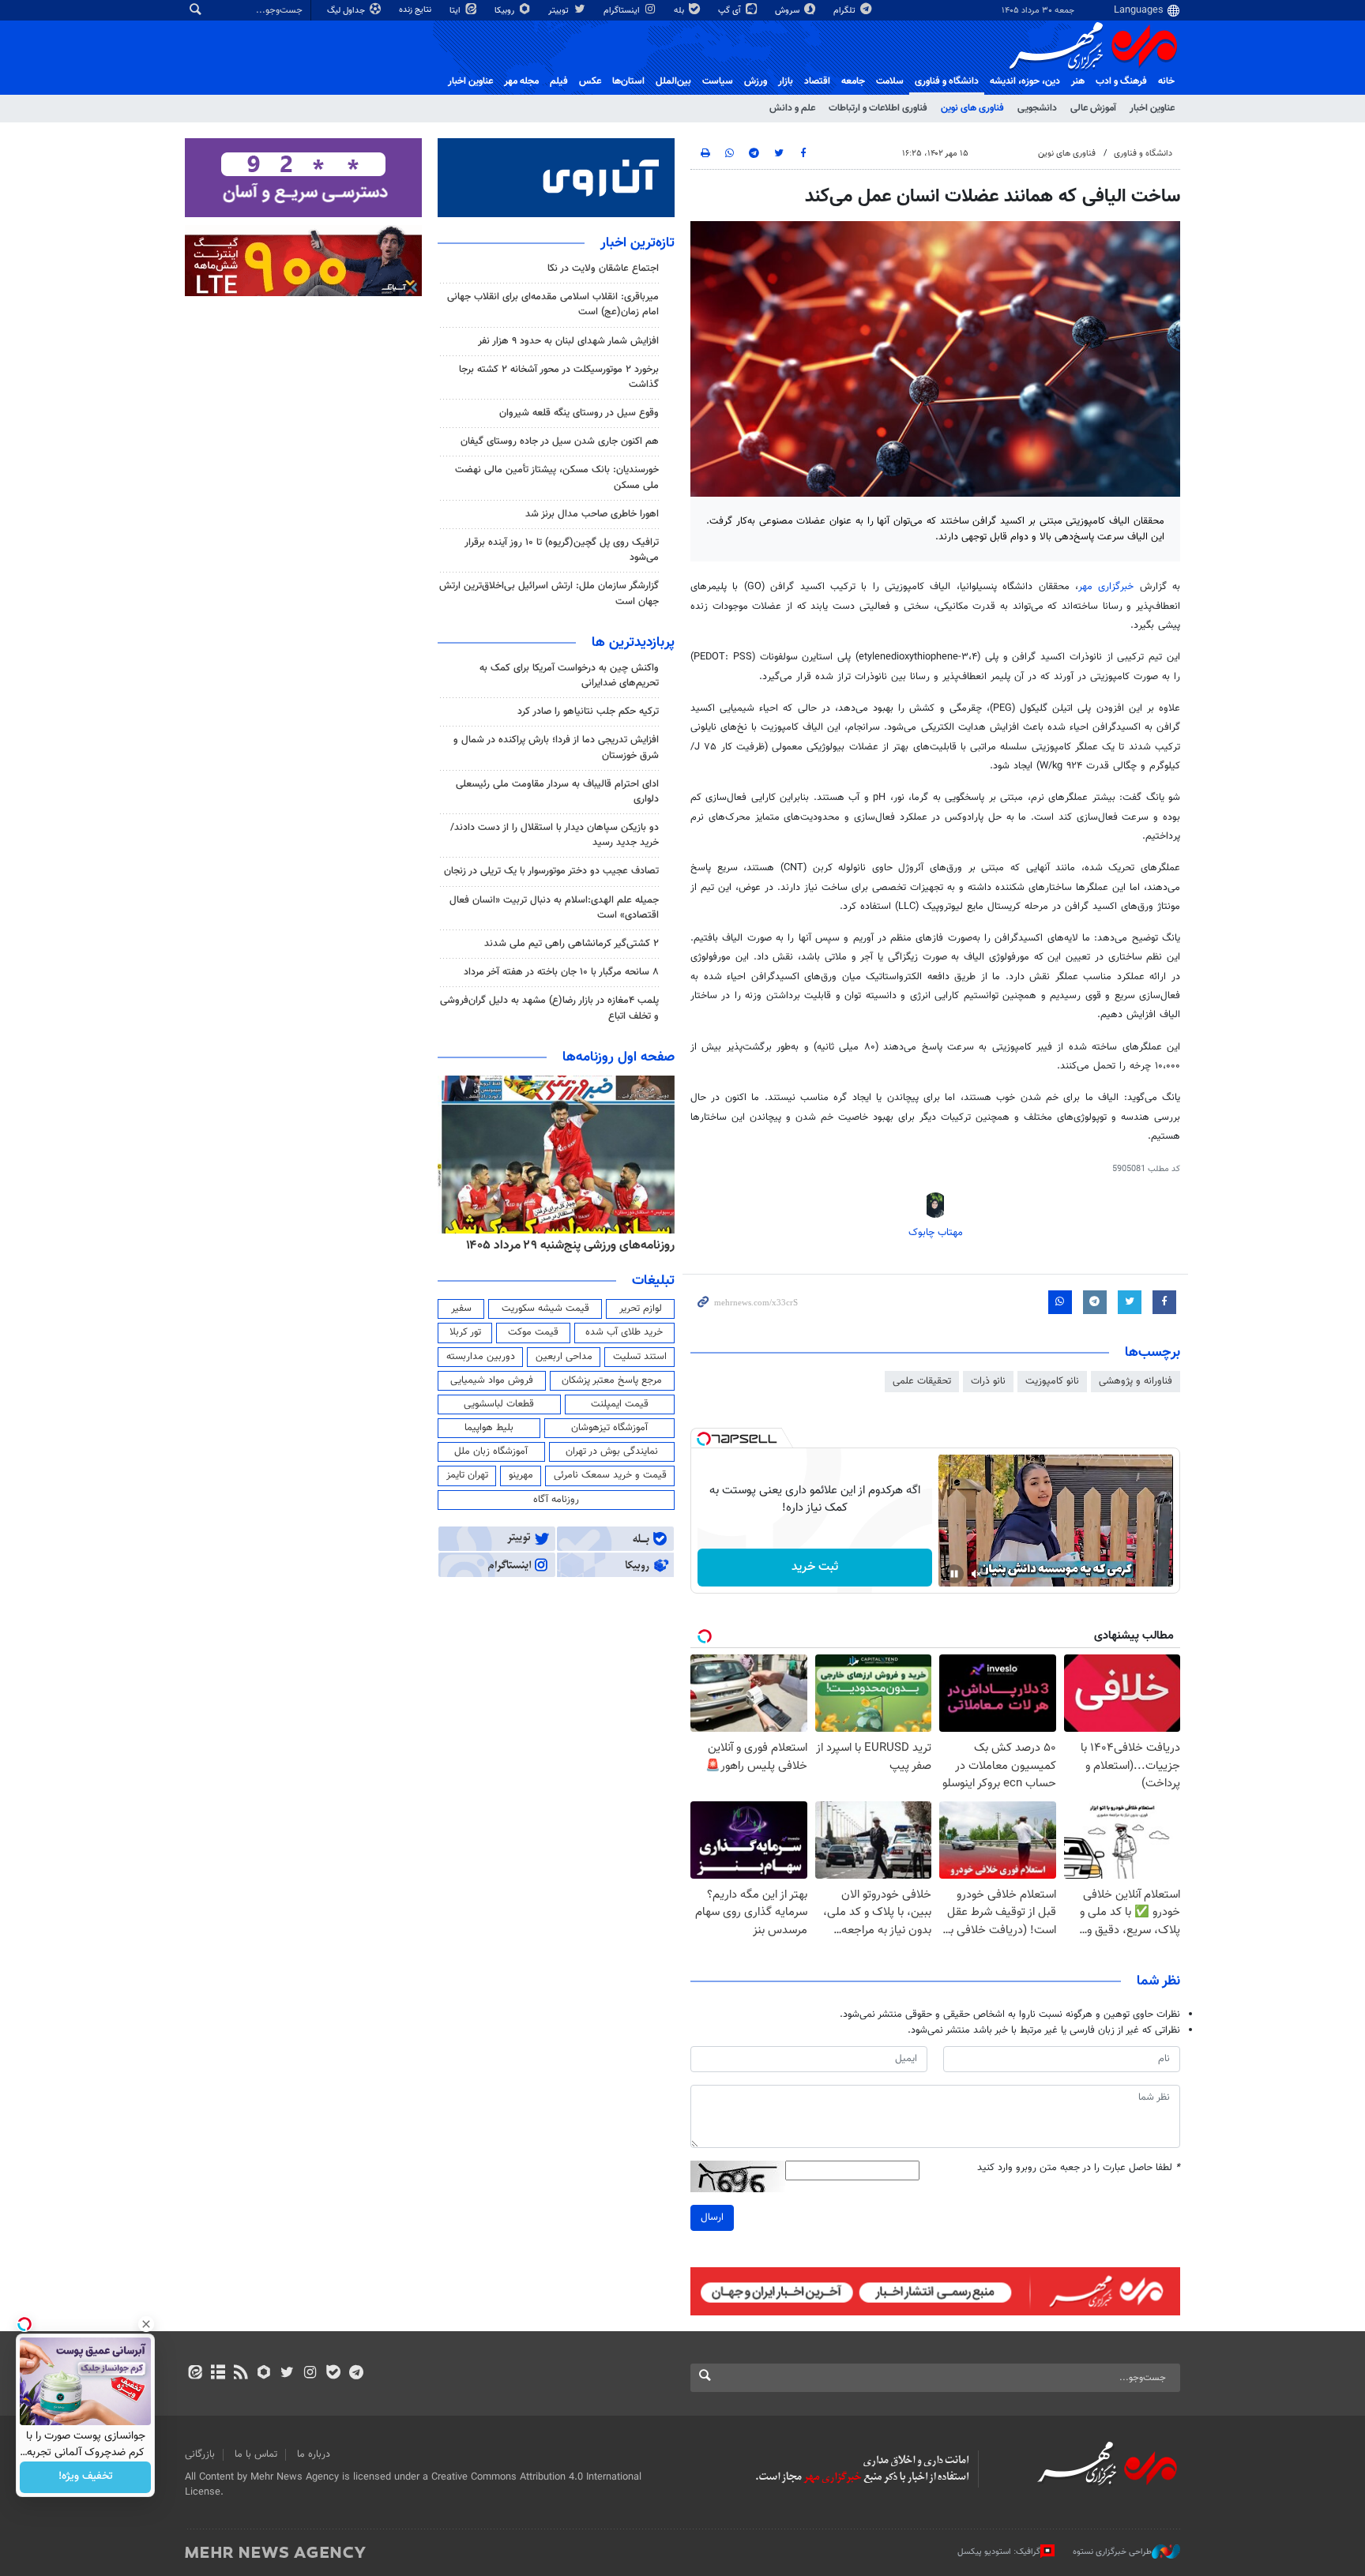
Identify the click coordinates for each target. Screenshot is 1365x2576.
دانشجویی (1037, 108)
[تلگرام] (356, 2374)
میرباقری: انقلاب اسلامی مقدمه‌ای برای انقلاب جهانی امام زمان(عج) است (553, 304)
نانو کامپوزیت (1052, 1381)
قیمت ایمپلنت (620, 1404)
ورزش (756, 81)
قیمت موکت (533, 1332)
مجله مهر (521, 81)
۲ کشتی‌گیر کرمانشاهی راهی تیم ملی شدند (572, 944)
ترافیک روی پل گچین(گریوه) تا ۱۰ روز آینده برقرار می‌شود (562, 550)
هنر (1078, 81)
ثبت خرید (815, 1567)
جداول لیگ (347, 11)
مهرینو (521, 1475)
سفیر (461, 1309)
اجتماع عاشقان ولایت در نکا (603, 268)
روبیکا (506, 11)
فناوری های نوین (972, 108)
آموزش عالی (1093, 108)
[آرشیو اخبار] (218, 2374)
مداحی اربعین (564, 1357)
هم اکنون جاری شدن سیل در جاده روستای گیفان (560, 441)
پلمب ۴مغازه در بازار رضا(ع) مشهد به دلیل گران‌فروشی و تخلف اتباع (549, 1008)
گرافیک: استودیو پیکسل (999, 2552)
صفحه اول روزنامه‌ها (619, 1057)
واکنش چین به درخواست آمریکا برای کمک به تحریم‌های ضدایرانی (569, 676)
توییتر (560, 11)
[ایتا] (195, 2374)
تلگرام (846, 11)
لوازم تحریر (641, 1309)
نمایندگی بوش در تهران (612, 1451)
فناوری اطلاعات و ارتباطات (878, 108)
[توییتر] (287, 2374)
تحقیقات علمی (922, 1381)
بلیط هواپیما (489, 1428)
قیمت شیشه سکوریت (545, 1309)
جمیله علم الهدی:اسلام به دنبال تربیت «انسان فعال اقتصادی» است (554, 908)
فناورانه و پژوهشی (1136, 1381)
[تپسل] (704, 1439)
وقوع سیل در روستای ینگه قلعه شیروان (579, 413)
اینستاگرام (623, 11)
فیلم (559, 81)
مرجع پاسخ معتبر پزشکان (612, 1380)
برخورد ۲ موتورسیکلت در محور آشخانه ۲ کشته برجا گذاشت (559, 377)
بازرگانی (200, 2454)
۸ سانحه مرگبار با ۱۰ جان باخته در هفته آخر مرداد (561, 972)
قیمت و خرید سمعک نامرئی (610, 1475)
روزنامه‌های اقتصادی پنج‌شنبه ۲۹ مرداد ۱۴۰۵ (565, 1245)
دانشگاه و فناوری (947, 81)
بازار (786, 81)
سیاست (718, 81)
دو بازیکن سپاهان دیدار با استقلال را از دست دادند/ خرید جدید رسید (555, 835)
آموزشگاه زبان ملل (491, 1451)
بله (680, 11)
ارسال (712, 2217)
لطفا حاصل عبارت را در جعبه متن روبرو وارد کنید (1079, 2168)
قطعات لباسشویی (499, 1404)
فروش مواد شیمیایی (492, 1380)
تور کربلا (465, 1332)
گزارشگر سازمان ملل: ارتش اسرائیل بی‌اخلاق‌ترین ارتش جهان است (549, 593)
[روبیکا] (264, 2374)
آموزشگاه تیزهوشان (609, 1428)
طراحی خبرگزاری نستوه (1112, 2552)
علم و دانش (792, 108)
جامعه (853, 81)
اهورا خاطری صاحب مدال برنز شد (592, 514)
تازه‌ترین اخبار (637, 243)
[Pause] (954, 1574)
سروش (788, 11)
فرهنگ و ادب (1121, 81)
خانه (1166, 81)
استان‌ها (628, 81)
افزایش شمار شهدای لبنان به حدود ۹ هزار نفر (568, 341)
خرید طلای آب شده (624, 1332)
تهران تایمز (467, 1475)
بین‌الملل (673, 81)
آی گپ (731, 11)
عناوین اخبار (1152, 108)
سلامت (890, 81)
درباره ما (314, 2454)
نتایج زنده (416, 10)
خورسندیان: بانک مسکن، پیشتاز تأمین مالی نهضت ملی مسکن (557, 477)
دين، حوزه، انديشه (1025, 81)
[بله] (333, 2374)
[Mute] (976, 1574)
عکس (590, 81)
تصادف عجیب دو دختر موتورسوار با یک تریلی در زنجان (551, 871)
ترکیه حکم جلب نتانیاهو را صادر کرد (588, 712)
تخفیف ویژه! (86, 2477)
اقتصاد (817, 81)
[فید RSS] (241, 2374)
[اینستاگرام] (310, 2374)
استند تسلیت (640, 1357)
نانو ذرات (988, 1381)
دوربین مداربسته (481, 1357)
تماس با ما (256, 2454)
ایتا (456, 11)
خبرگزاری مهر (1106, 587)
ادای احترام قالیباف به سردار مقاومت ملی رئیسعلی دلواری (557, 792)
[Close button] (146, 2324)
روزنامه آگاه (556, 1500)
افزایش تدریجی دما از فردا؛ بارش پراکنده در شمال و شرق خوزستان (556, 747)
